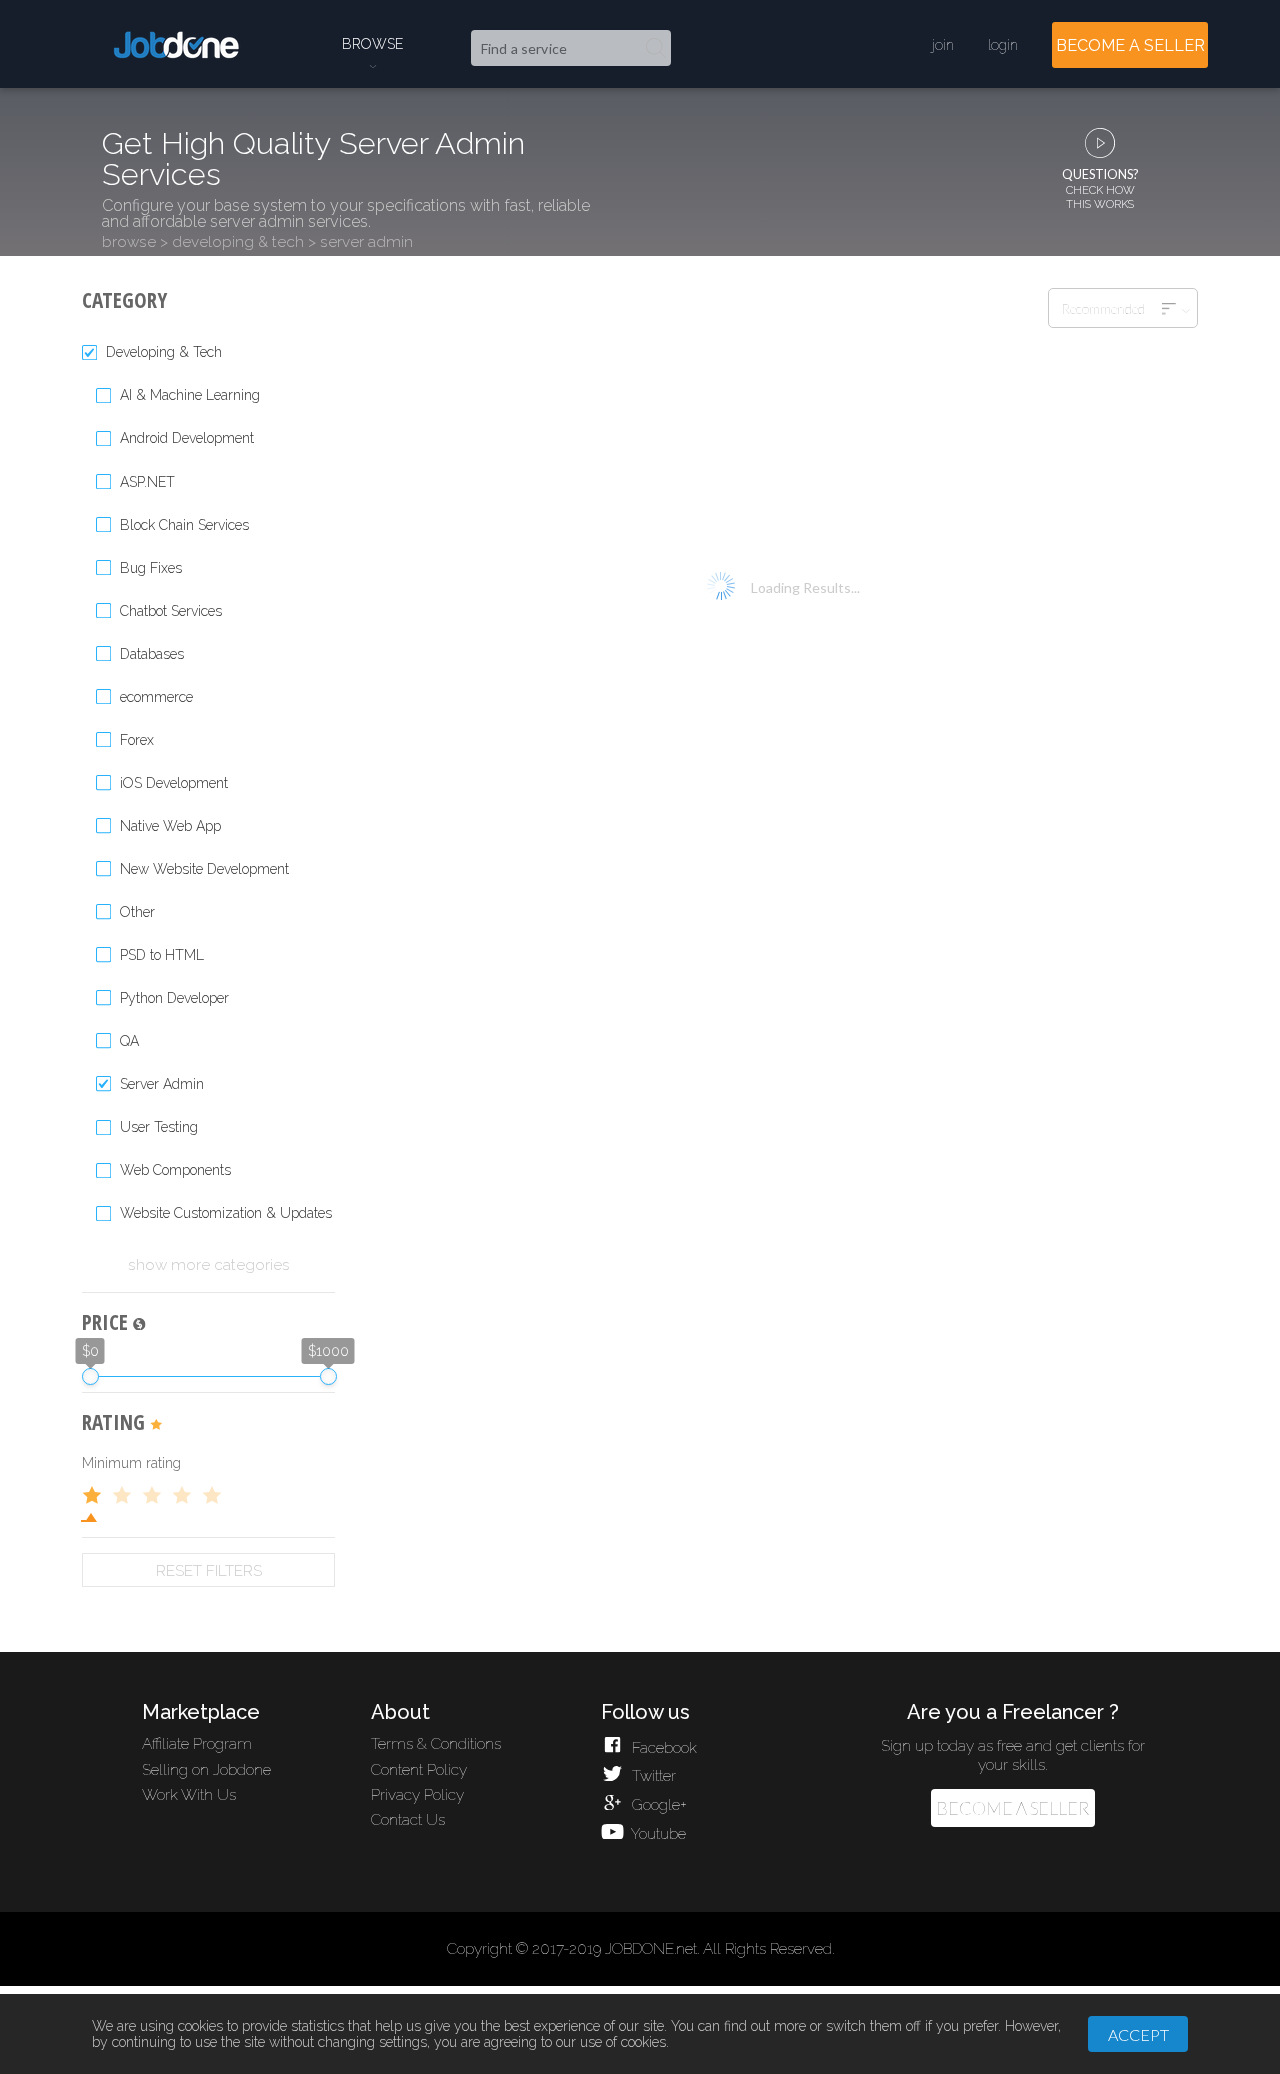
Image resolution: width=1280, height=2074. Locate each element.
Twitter (651, 1776)
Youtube (656, 1834)
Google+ (657, 1805)
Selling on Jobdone (206, 1770)
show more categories (209, 1265)
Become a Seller (1012, 1808)
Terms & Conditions (436, 1744)
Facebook (662, 1748)
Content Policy (419, 1770)
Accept (1138, 2034)
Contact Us (408, 1820)
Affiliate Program (197, 1744)
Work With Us (189, 1795)
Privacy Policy (417, 1795)
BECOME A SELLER (1130, 45)
